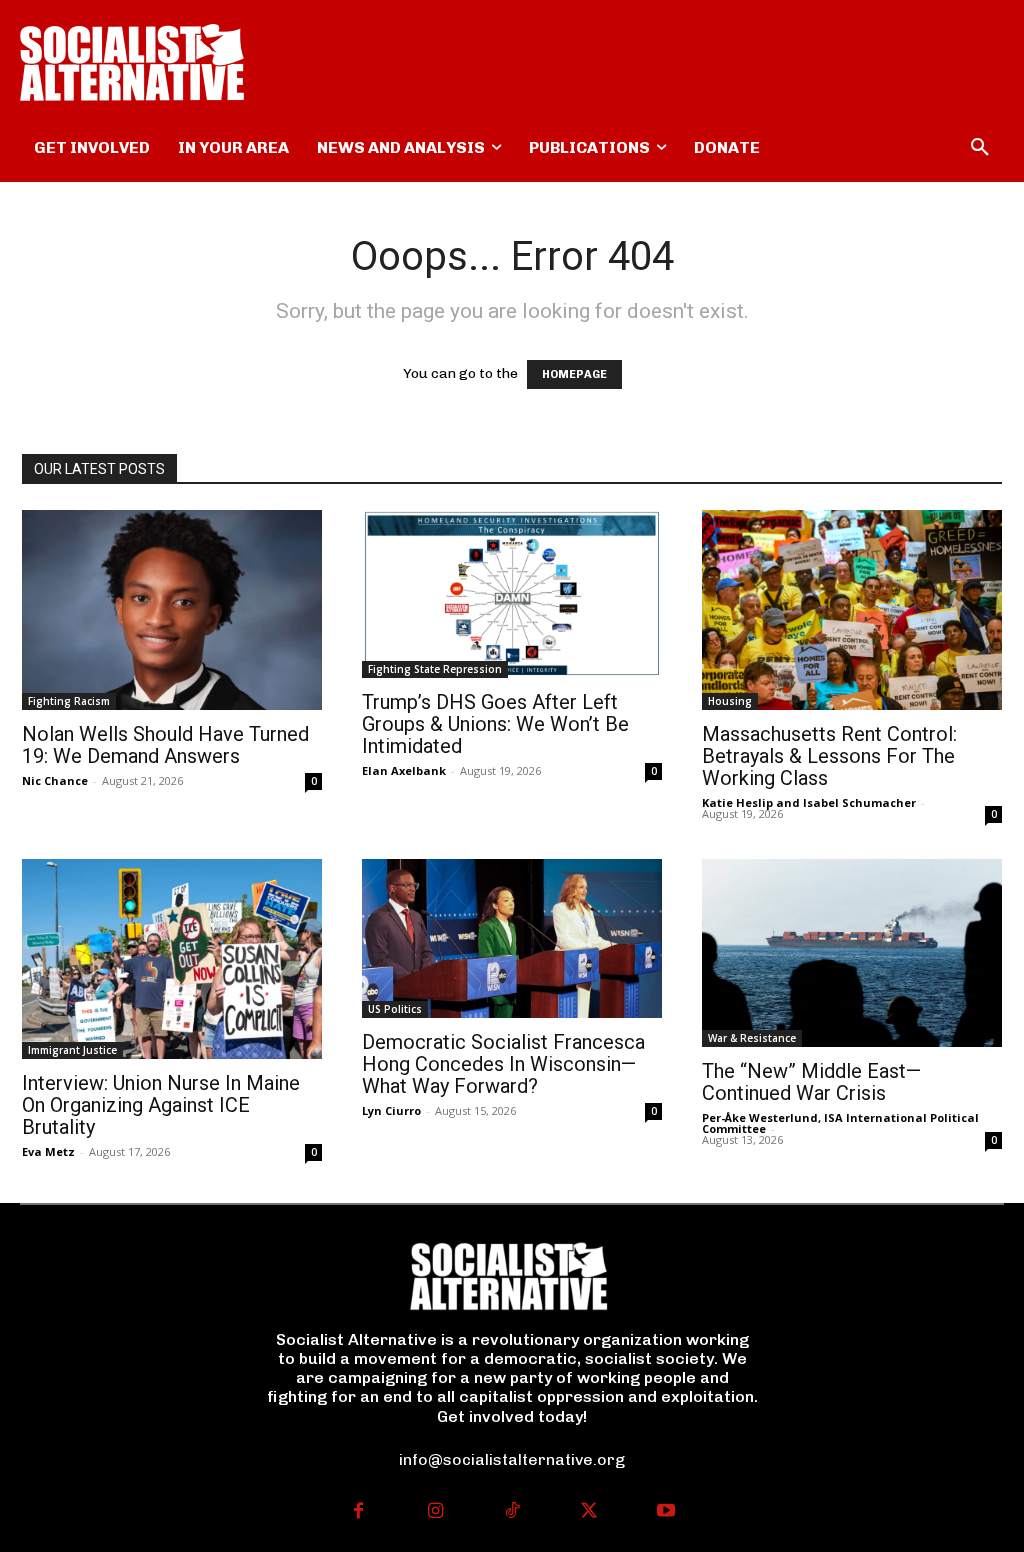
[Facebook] (358, 1512)
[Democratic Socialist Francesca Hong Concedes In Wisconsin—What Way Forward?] (512, 938)
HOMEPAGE (574, 374)
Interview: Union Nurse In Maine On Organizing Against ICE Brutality (161, 1105)
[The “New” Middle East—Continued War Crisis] (852, 953)
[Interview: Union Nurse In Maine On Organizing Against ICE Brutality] (172, 959)
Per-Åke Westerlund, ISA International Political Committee (840, 1123)
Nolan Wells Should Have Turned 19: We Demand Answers (165, 745)
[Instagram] (435, 1512)
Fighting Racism (69, 701)
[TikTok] (512, 1512)
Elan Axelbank (404, 770)
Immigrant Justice (72, 1050)
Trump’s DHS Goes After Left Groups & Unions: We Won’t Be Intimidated (495, 724)
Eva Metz (48, 1151)
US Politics (395, 1009)
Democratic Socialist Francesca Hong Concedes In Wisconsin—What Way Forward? (503, 1064)
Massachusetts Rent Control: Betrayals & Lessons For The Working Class (829, 756)
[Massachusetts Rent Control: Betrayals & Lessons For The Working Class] (852, 610)
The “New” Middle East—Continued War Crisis (811, 1082)
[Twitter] (588, 1512)
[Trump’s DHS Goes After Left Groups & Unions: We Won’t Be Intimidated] (512, 594)
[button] (980, 148)
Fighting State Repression (435, 669)
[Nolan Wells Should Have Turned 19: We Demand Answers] (172, 610)
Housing (730, 701)
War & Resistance (752, 1038)
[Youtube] (665, 1512)
